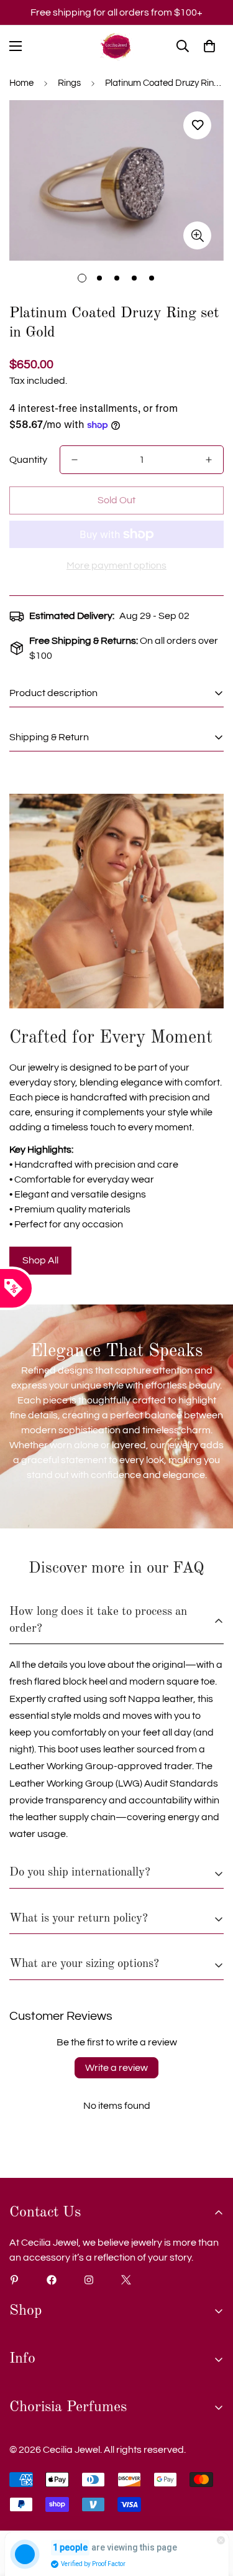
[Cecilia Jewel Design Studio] (116, 46)
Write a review (116, 2068)
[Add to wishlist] (197, 125)
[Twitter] (126, 2280)
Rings (69, 83)
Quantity (28, 460)
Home (21, 83)
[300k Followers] (52, 2280)
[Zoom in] (197, 235)
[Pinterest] (14, 2280)
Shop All (40, 1260)
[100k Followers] (89, 2280)
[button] (209, 46)
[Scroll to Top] (211, 2510)
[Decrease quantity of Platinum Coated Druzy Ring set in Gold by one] (75, 460)
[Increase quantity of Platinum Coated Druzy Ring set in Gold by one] (209, 460)
